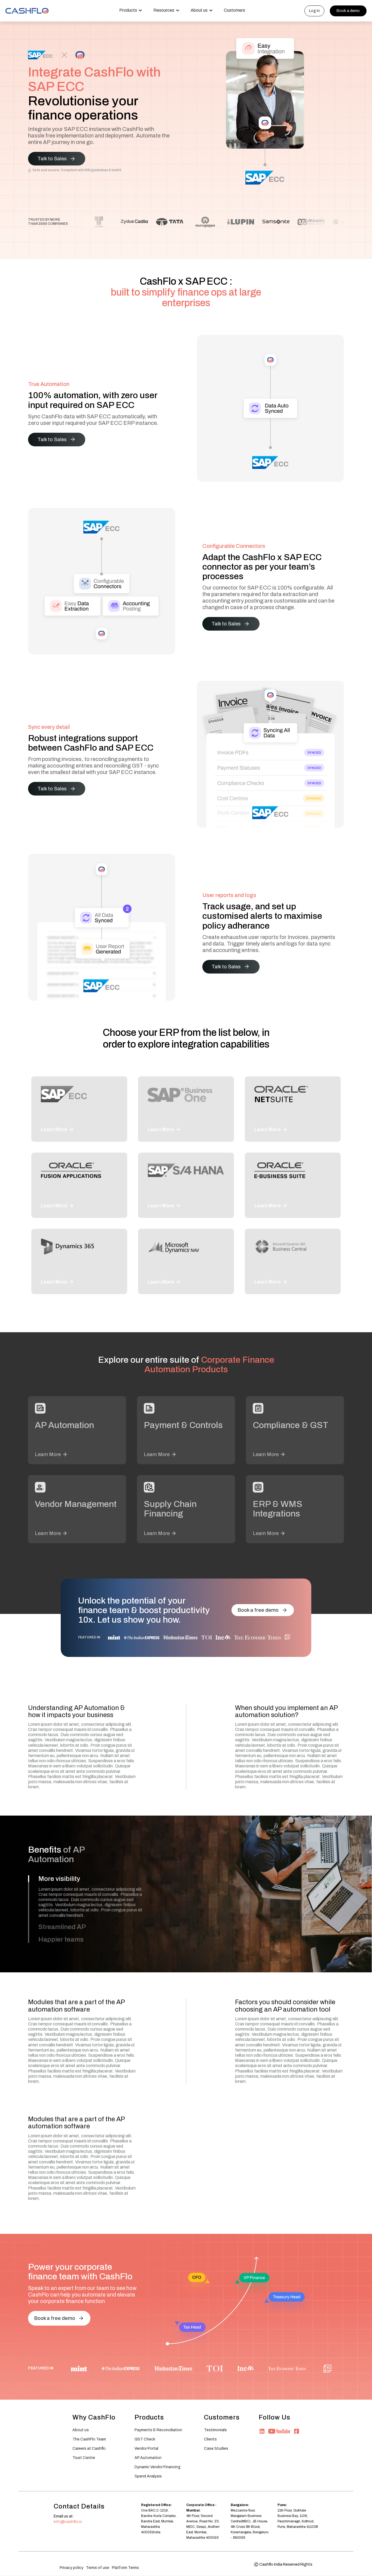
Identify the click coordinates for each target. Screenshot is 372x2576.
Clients (210, 2439)
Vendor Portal (146, 2448)
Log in (314, 11)
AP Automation (148, 2458)
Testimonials (215, 2430)
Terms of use (98, 2568)
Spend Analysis (148, 2476)
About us (81, 2430)
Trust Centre (84, 2458)
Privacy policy (71, 2568)
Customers (234, 10)
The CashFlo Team (89, 2439)
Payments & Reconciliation (158, 2430)
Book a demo (348, 11)
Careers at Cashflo (89, 2448)
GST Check (145, 2439)
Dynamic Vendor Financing (158, 2467)
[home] (27, 11)
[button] (131, 11)
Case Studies (216, 2448)
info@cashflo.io (68, 2522)
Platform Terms (125, 2568)
